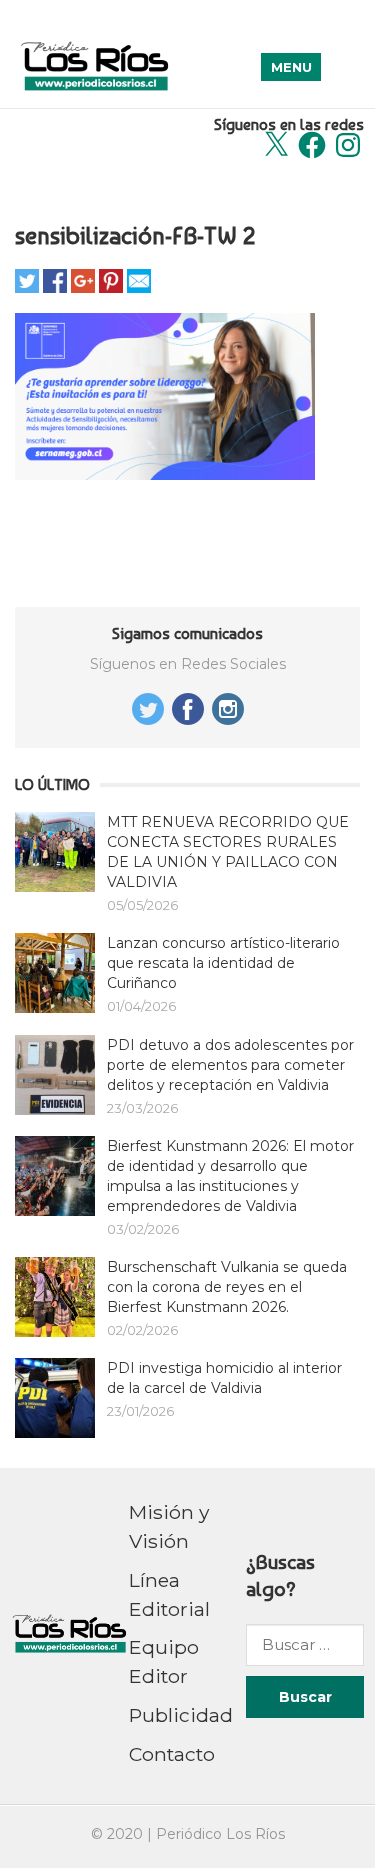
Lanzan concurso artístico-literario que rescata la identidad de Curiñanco (223, 963)
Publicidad (181, 1715)
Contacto (172, 1754)
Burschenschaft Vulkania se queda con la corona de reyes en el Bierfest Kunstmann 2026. (227, 1287)
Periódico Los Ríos (220, 1834)
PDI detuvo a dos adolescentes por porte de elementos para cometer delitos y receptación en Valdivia (230, 1065)
